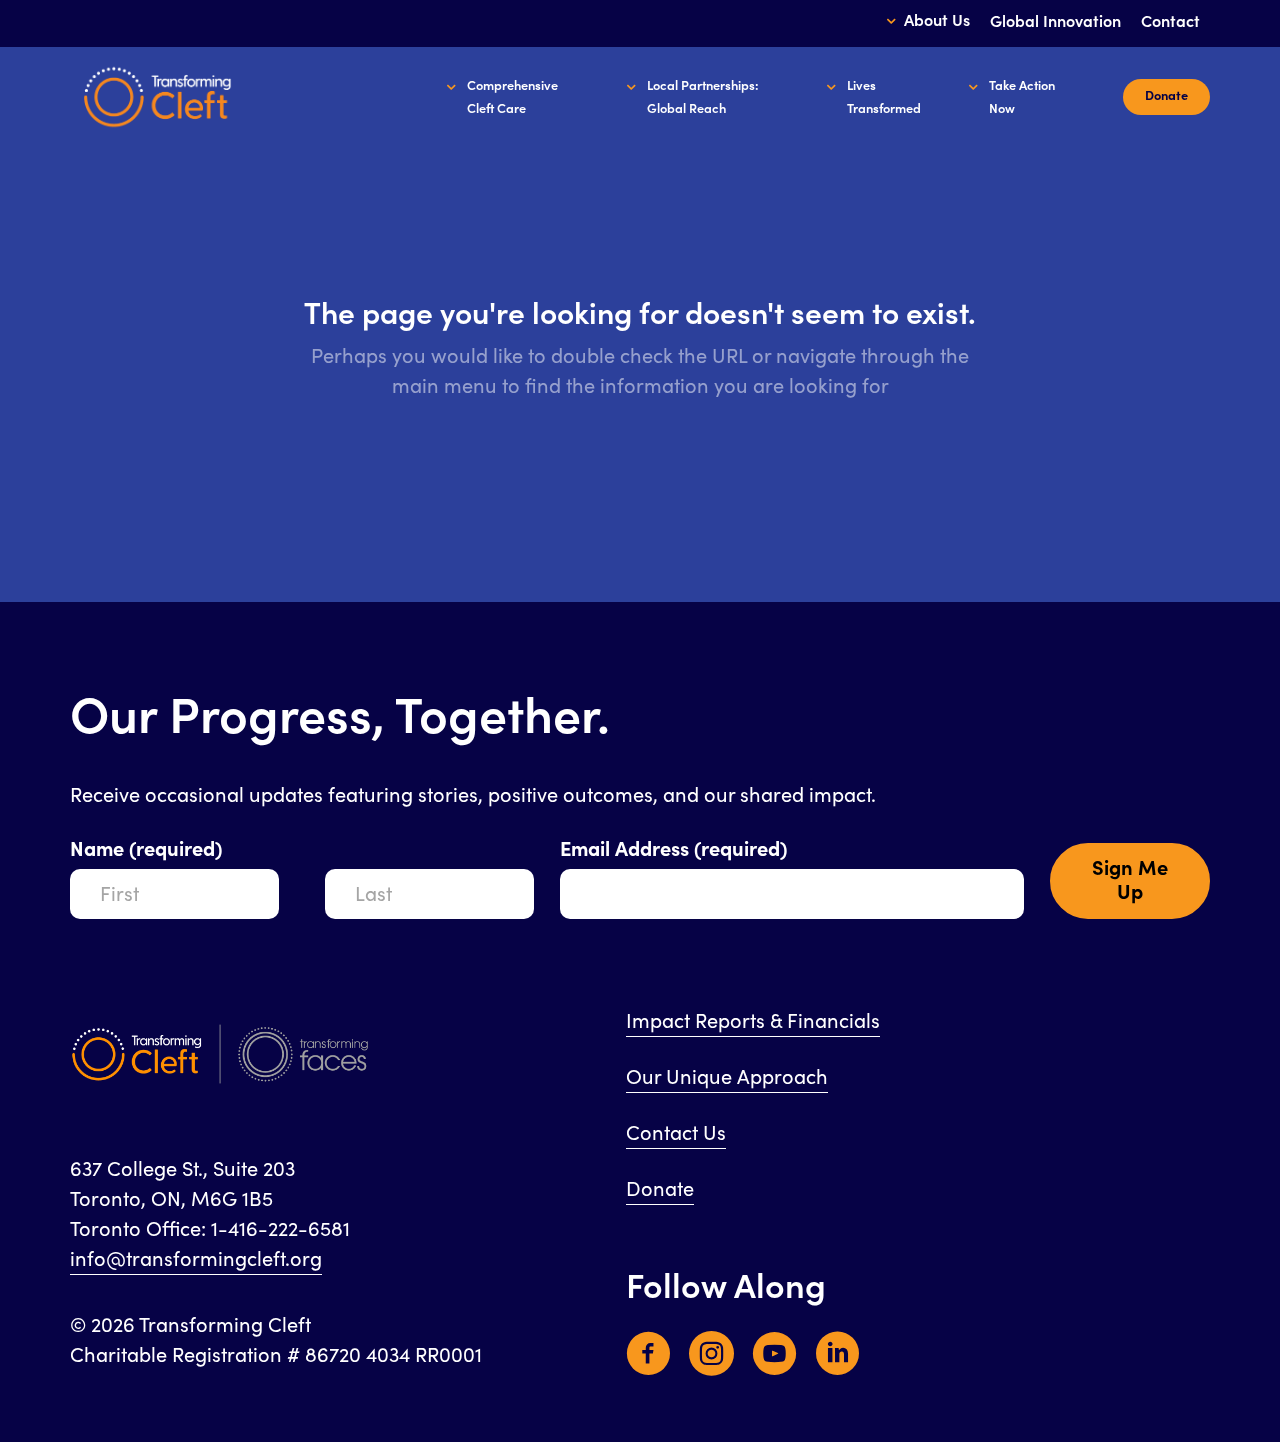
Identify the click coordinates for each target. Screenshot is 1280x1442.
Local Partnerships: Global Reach (703, 97)
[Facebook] (648, 1366)
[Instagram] (711, 1366)
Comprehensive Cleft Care (512, 97)
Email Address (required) (673, 849)
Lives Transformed (884, 97)
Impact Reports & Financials (753, 1021)
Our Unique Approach (727, 1077)
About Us (937, 21)
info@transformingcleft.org (196, 1259)
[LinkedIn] (837, 1366)
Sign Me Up (1130, 880)
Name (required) (146, 849)
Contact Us (676, 1133)
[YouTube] (774, 1366)
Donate (660, 1189)
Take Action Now (1022, 97)
